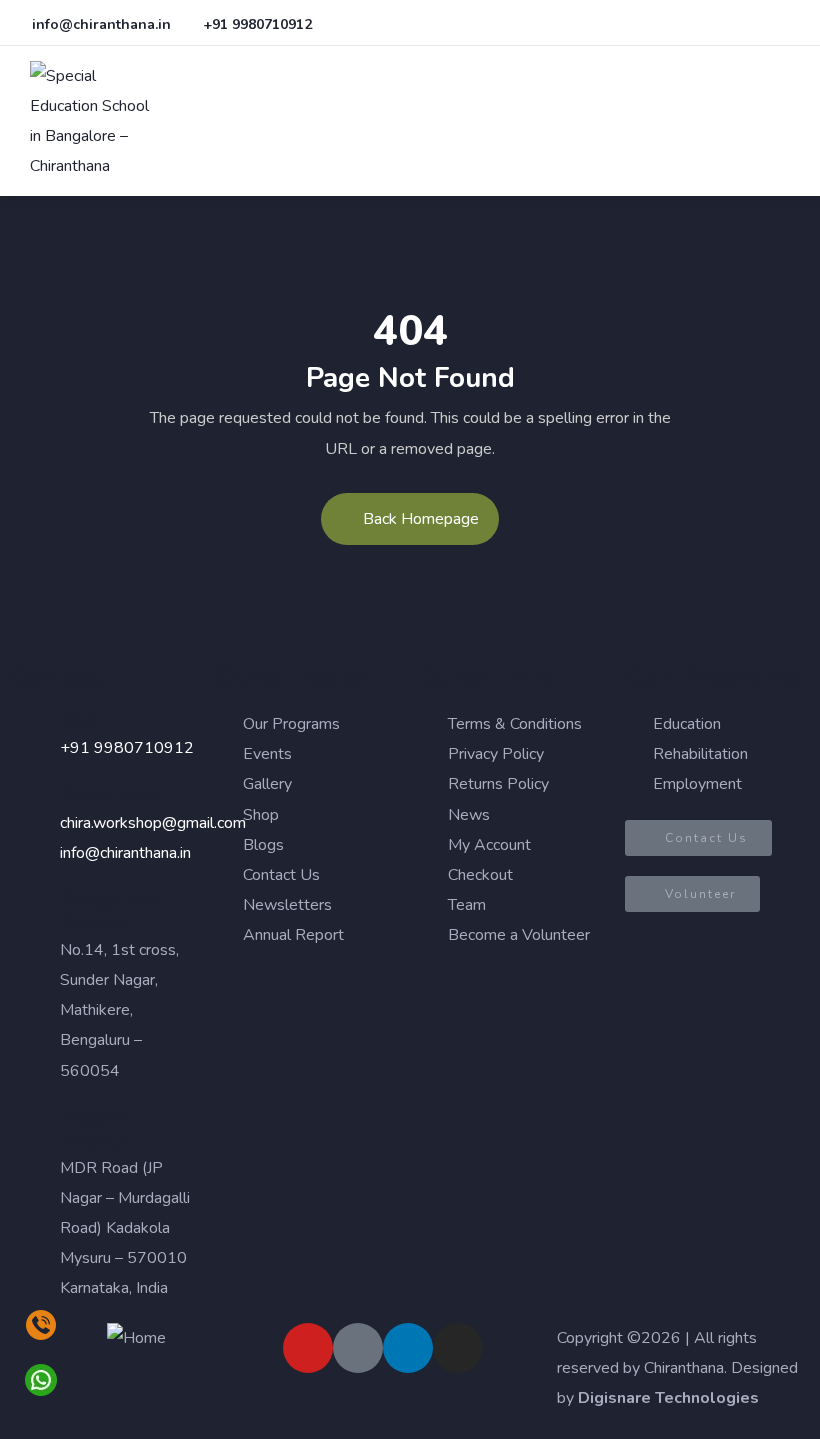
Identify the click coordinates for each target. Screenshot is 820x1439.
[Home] (136, 1338)
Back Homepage (421, 519)
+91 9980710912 (127, 748)
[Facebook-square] (358, 1348)
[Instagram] (458, 1348)
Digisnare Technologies (668, 1398)
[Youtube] (308, 1348)
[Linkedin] (408, 1348)
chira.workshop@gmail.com (153, 823)
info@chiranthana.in (125, 853)
